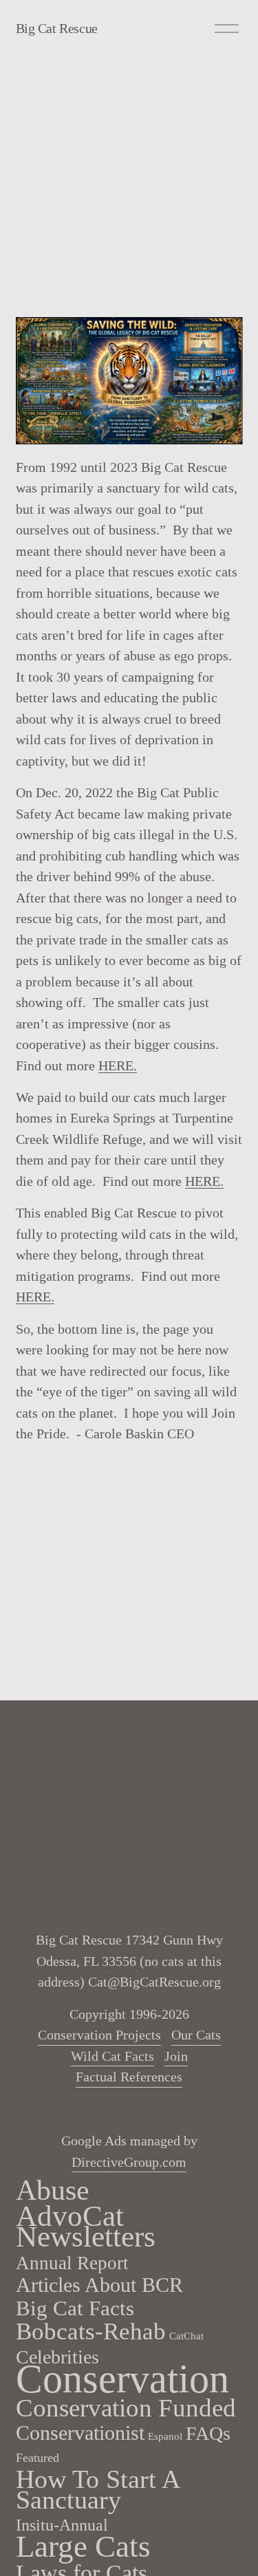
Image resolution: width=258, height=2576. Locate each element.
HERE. (118, 1065)
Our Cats (196, 2035)
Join (176, 2056)
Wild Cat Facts (112, 2056)
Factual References (129, 2077)
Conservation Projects (99, 2035)
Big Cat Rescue (57, 28)
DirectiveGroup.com (129, 2162)
